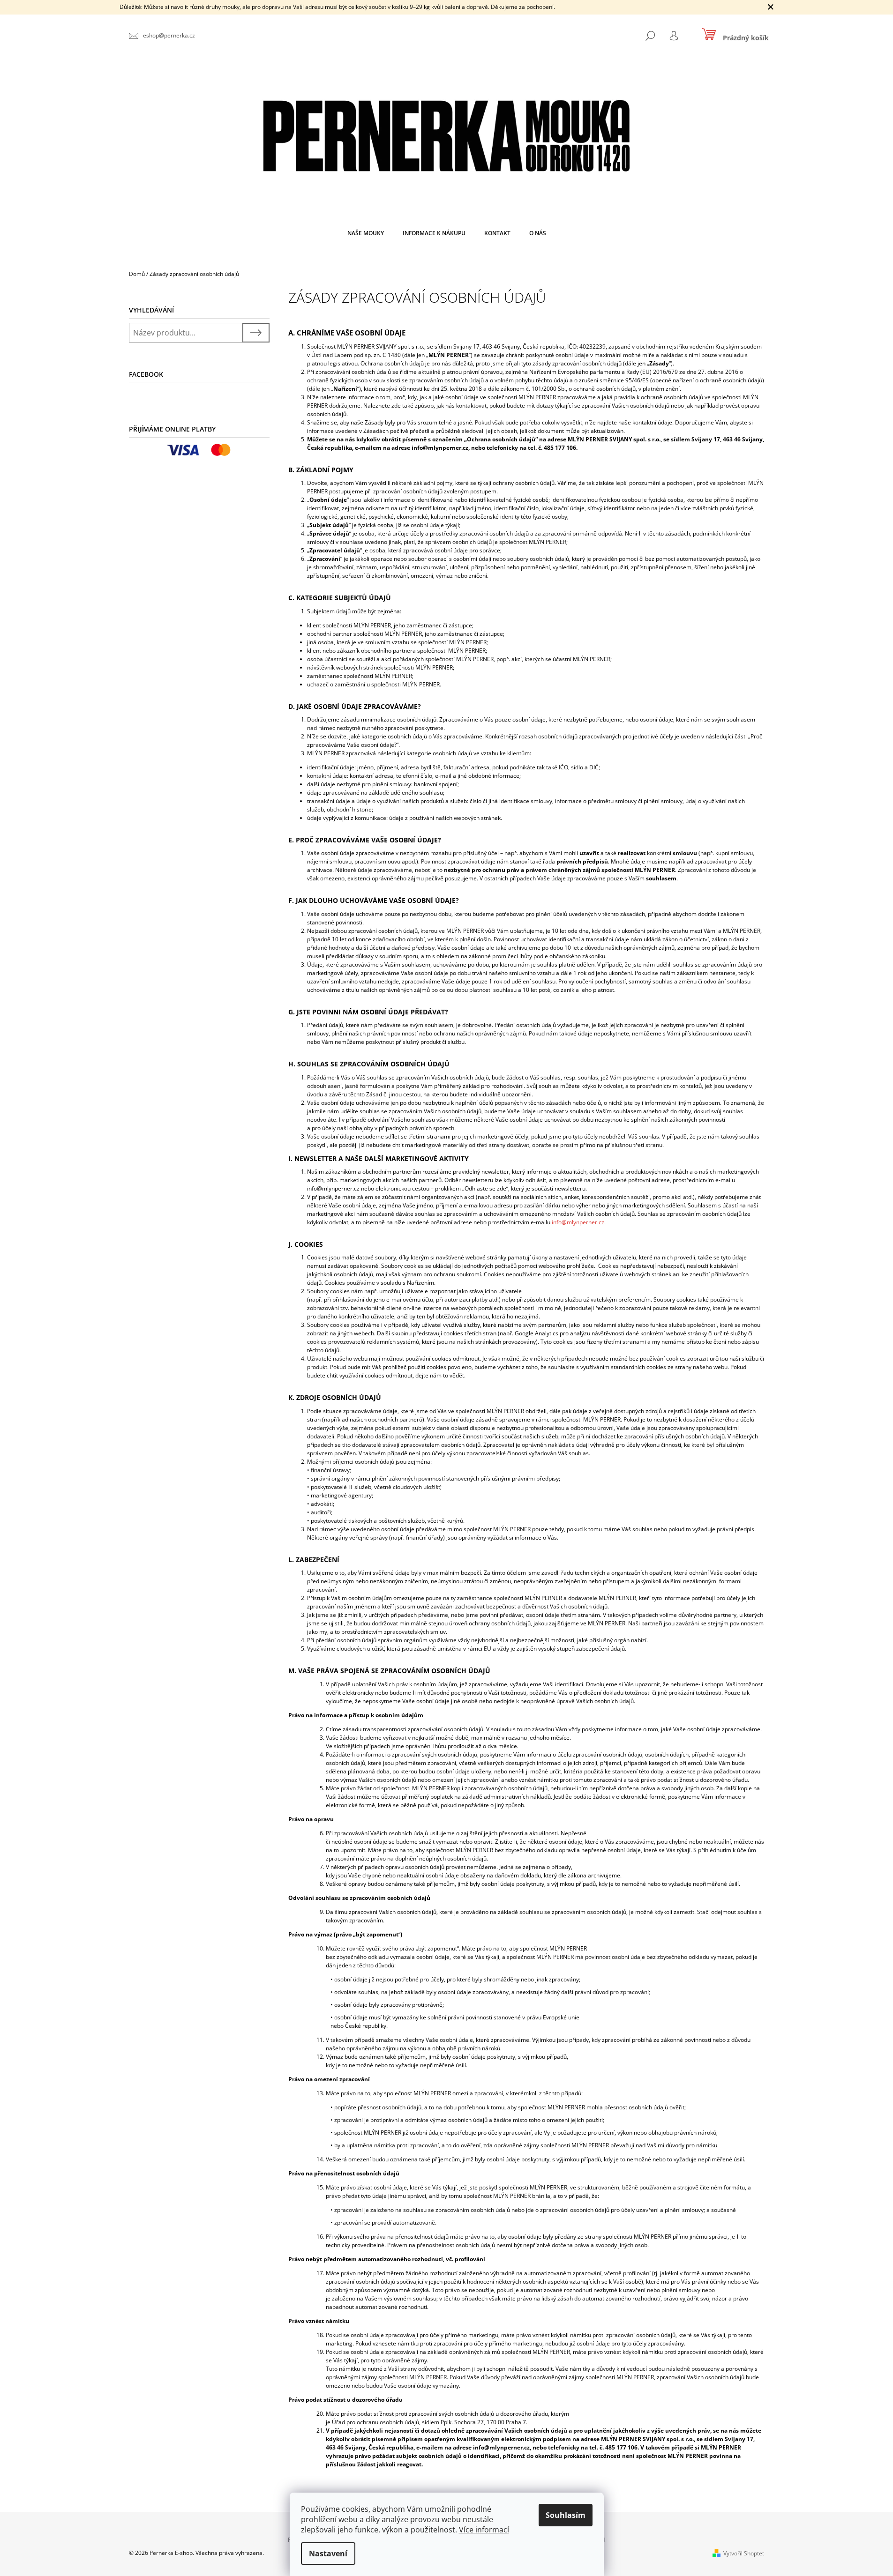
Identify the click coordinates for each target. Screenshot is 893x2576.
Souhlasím (566, 2515)
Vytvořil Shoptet (744, 2553)
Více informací (484, 2530)
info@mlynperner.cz (578, 1222)
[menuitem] (366, 233)
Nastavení (328, 2554)
